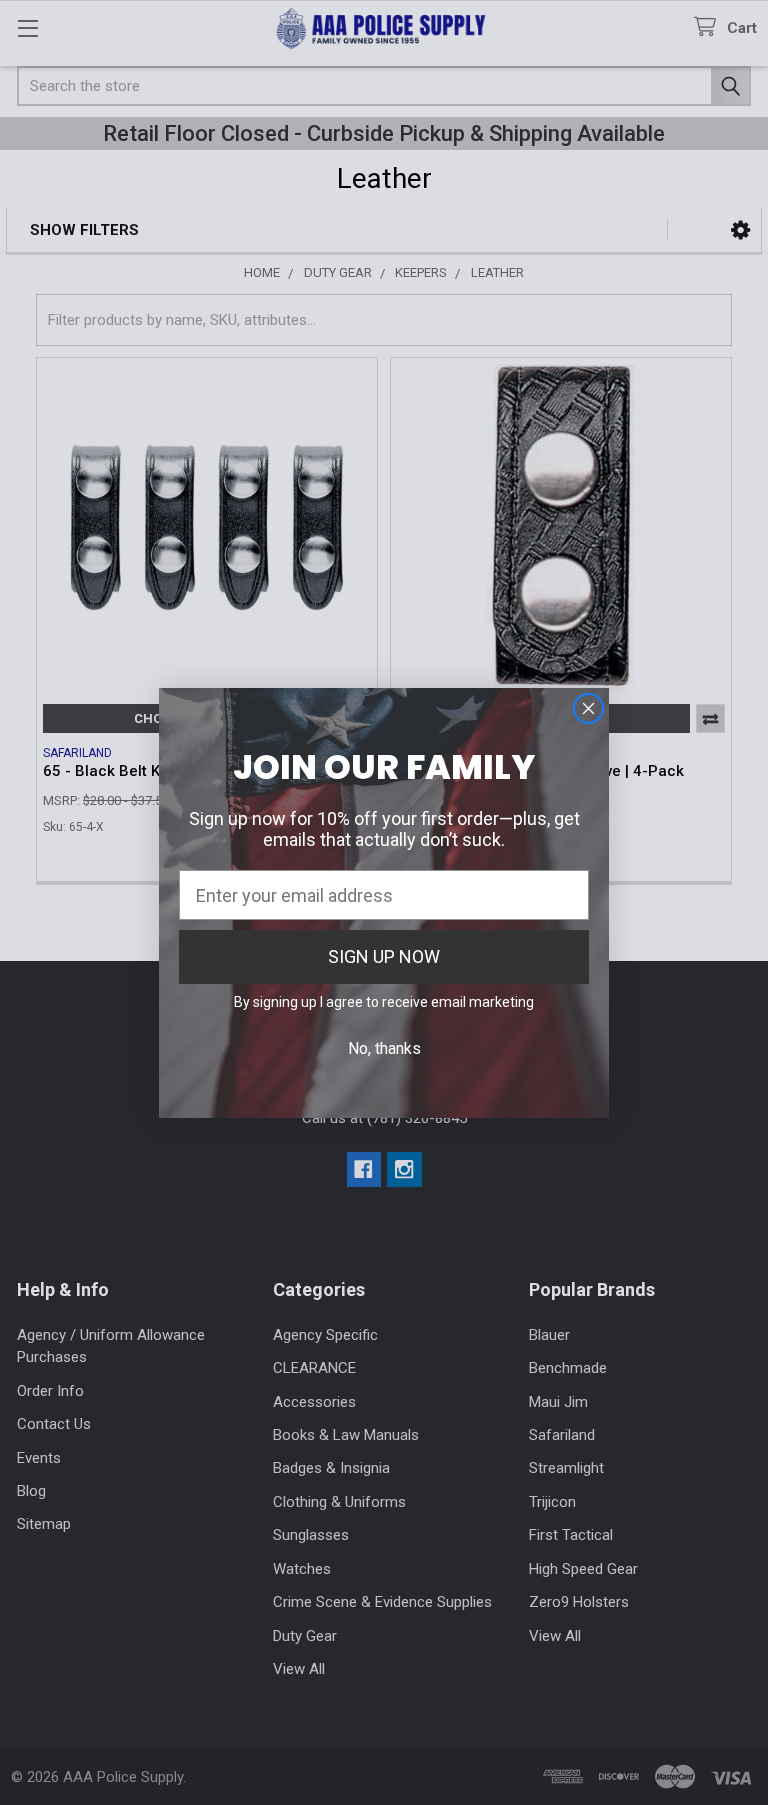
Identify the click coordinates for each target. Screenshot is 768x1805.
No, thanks (384, 1048)
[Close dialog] (588, 708)
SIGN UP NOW (384, 956)
